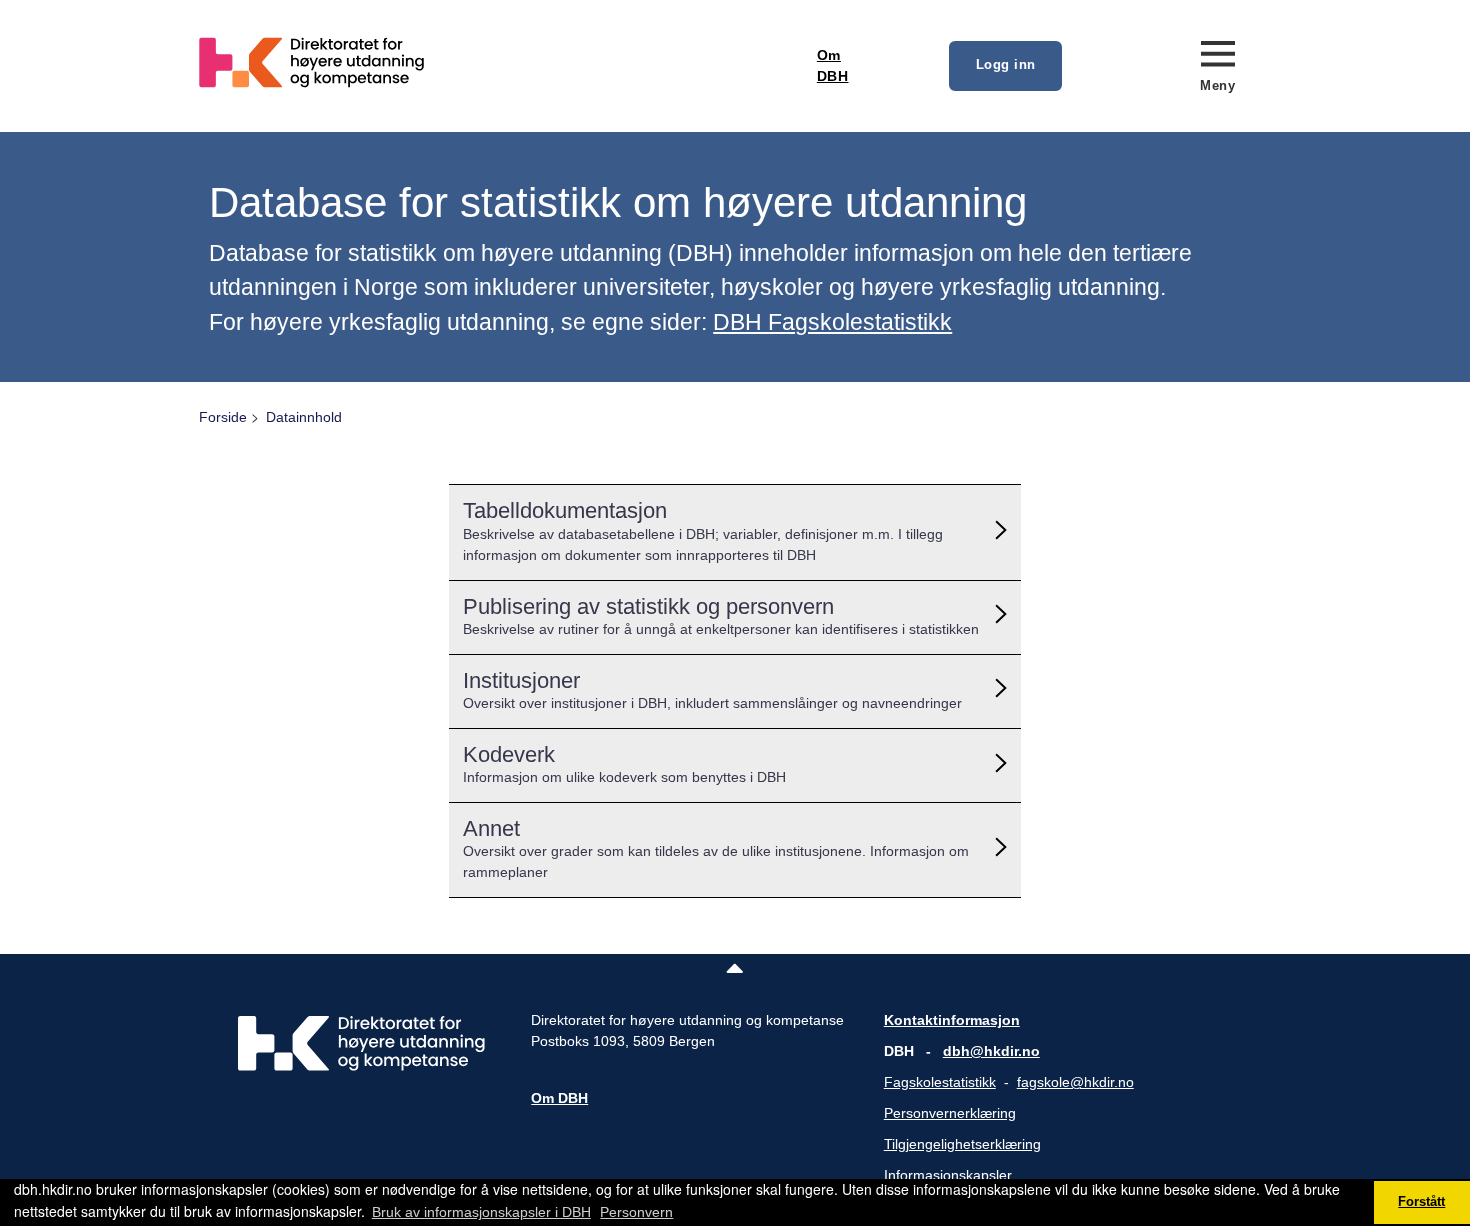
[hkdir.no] (361, 1066)
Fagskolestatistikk (940, 1082)
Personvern (636, 1212)
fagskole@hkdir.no (1075, 1082)
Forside (223, 417)
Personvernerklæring (950, 1113)
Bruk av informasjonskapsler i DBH (481, 1212)
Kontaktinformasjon (952, 1020)
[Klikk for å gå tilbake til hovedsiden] (361, 121)
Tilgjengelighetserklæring (962, 1144)
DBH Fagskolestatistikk (832, 322)
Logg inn (1006, 65)
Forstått (1421, 1202)
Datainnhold (304, 417)
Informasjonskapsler (948, 1175)
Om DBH (833, 65)
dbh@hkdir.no (991, 1051)
